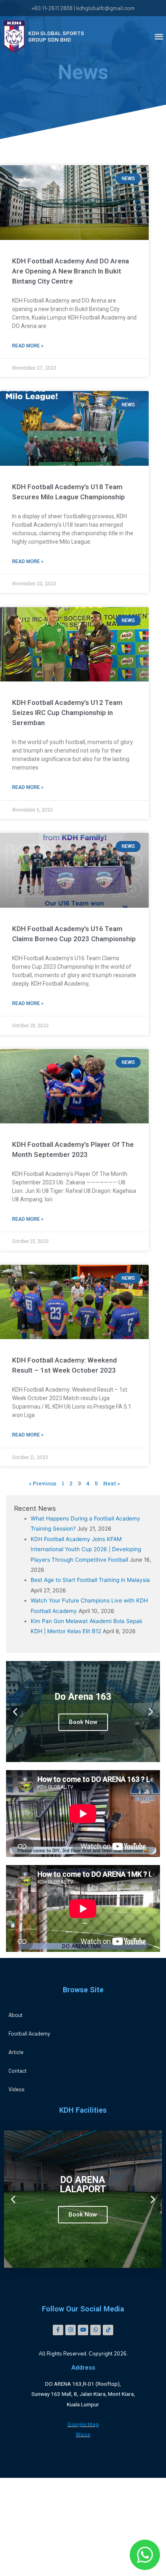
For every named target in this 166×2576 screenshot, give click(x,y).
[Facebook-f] (58, 2330)
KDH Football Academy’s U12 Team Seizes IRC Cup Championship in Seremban (67, 713)
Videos (17, 2089)
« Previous (43, 1483)
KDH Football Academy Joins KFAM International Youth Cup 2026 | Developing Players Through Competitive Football (86, 1549)
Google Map (83, 2424)
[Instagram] (71, 2330)
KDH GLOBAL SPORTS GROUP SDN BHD (56, 36)
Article (16, 2052)
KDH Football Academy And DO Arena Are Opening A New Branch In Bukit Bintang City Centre (71, 271)
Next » (111, 1483)
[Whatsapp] (95, 2330)
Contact (18, 2070)
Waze (83, 2434)
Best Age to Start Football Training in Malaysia (90, 1580)
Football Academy (29, 2033)
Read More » (28, 346)
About (16, 2015)
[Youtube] (83, 2330)
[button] (159, 36)
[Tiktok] (108, 2330)
